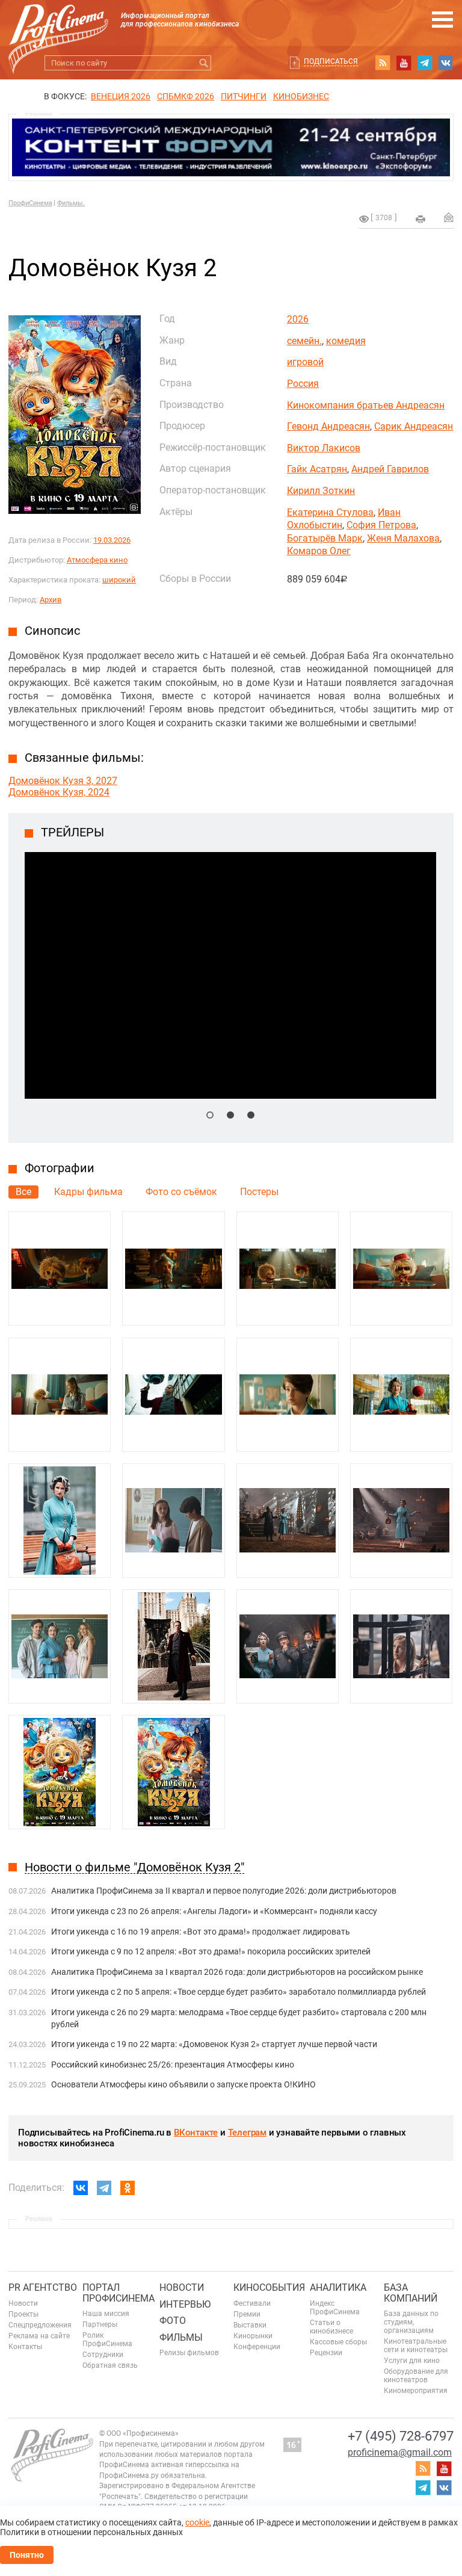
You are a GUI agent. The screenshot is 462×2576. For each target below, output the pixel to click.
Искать (204, 63)
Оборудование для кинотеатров (416, 2376)
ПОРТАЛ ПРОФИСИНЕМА (119, 2293)
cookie (197, 2522)
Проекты (23, 2314)
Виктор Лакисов (324, 448)
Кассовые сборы (338, 2342)
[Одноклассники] (128, 2188)
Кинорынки (253, 2336)
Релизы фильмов (189, 2353)
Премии (247, 2314)
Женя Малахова (403, 538)
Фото (173, 2321)
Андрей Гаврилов (390, 469)
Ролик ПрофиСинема (107, 2340)
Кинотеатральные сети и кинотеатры (416, 2346)
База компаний (411, 2293)
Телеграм (247, 2133)
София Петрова (381, 525)
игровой (305, 362)
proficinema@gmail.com (400, 2452)
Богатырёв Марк (325, 538)
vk (446, 63)
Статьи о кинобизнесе (331, 2327)
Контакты (25, 2347)
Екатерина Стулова (330, 512)
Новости (23, 2303)
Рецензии (326, 2353)
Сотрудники (103, 2355)
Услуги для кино (412, 2361)
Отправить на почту (449, 217)
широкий (119, 580)
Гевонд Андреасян (328, 426)
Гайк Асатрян (317, 469)
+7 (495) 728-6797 (401, 2436)
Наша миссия (106, 2314)
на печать (420, 219)
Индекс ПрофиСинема (335, 2308)
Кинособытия (269, 2287)
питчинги (244, 96)
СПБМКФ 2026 (186, 96)
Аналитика (338, 2287)
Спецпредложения (40, 2325)
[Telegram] (104, 2188)
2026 (298, 319)
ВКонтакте (196, 2133)
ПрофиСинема (30, 203)
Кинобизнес (301, 96)
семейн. (304, 341)
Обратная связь (110, 2365)
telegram (425, 63)
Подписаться (331, 61)
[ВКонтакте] (81, 2188)
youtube (404, 63)
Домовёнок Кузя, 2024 (59, 792)
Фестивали (252, 2303)
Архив (51, 600)
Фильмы (181, 2337)
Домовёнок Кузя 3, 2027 (63, 781)
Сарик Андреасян (414, 426)
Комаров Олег (319, 551)
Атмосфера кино (97, 560)
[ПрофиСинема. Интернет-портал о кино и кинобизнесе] (58, 25)
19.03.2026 (112, 540)
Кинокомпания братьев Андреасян (366, 405)
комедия (346, 341)
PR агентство (43, 2287)
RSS (383, 63)
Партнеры (100, 2324)
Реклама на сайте (39, 2336)
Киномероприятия (416, 2391)
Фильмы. (71, 203)
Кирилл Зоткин (321, 491)
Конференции (257, 2347)
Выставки (250, 2325)
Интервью (185, 2304)
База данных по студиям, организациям (411, 2322)
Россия (303, 384)
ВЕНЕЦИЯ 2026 (121, 96)
